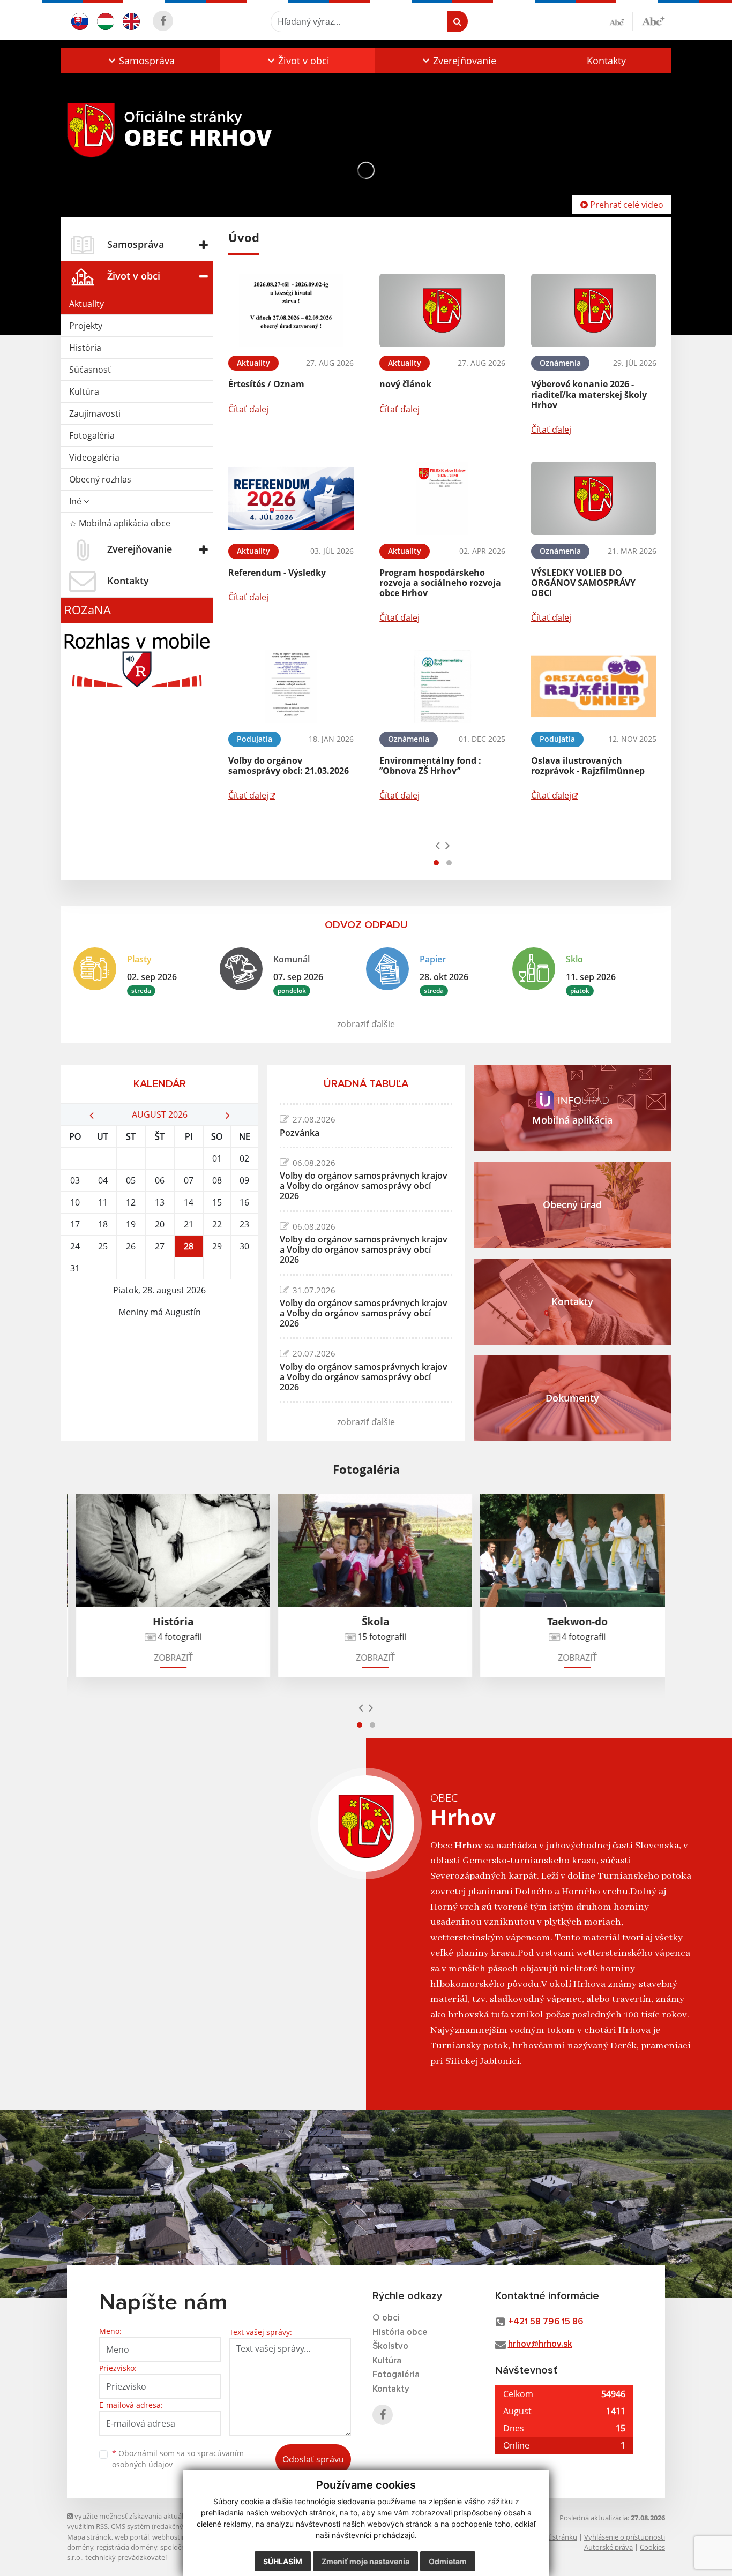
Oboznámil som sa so (178, 2459)
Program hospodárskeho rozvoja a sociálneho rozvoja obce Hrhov (440, 583)
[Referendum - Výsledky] (291, 498)
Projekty (86, 326)
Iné (76, 501)
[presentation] (438, 845)
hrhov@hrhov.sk (540, 2344)
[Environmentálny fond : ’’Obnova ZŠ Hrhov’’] (442, 686)
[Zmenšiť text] (621, 21)
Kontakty (606, 61)
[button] (140, 61)
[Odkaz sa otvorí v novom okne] (163, 21)
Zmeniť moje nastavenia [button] (365, 2561)
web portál (132, 2537)
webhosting (171, 2537)
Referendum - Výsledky (277, 573)
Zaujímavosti (95, 413)
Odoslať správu (313, 2459)
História (85, 348)
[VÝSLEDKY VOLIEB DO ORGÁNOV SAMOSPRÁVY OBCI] (594, 498)
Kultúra (84, 391)
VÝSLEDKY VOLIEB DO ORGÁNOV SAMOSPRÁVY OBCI (583, 583)
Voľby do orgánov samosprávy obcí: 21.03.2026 (289, 766)
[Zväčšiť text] (653, 20)
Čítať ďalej (248, 409)
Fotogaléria (92, 435)
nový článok (405, 384)
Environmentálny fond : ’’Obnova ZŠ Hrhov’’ (430, 766)
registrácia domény (127, 2547)
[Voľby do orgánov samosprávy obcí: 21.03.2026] (291, 686)
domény (80, 2547)
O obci (386, 2318)
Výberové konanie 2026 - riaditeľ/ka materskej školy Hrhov (589, 394)
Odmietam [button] (448, 2561)
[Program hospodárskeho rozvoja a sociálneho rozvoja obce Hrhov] (442, 498)
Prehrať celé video (626, 205)
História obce (400, 2333)
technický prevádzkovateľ (126, 2557)
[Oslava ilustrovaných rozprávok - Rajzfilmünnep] (594, 686)
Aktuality (87, 304)
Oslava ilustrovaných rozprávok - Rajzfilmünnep (588, 766)
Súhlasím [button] (283, 2561)
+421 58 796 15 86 (546, 2322)
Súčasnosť (90, 370)
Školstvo (390, 2347)
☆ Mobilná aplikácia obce (120, 523)
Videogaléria (94, 457)
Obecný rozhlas (100, 479)
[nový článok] (442, 310)
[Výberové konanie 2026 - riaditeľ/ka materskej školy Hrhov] (594, 310)
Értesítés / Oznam (266, 384)
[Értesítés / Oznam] (291, 310)
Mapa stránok (89, 2537)
